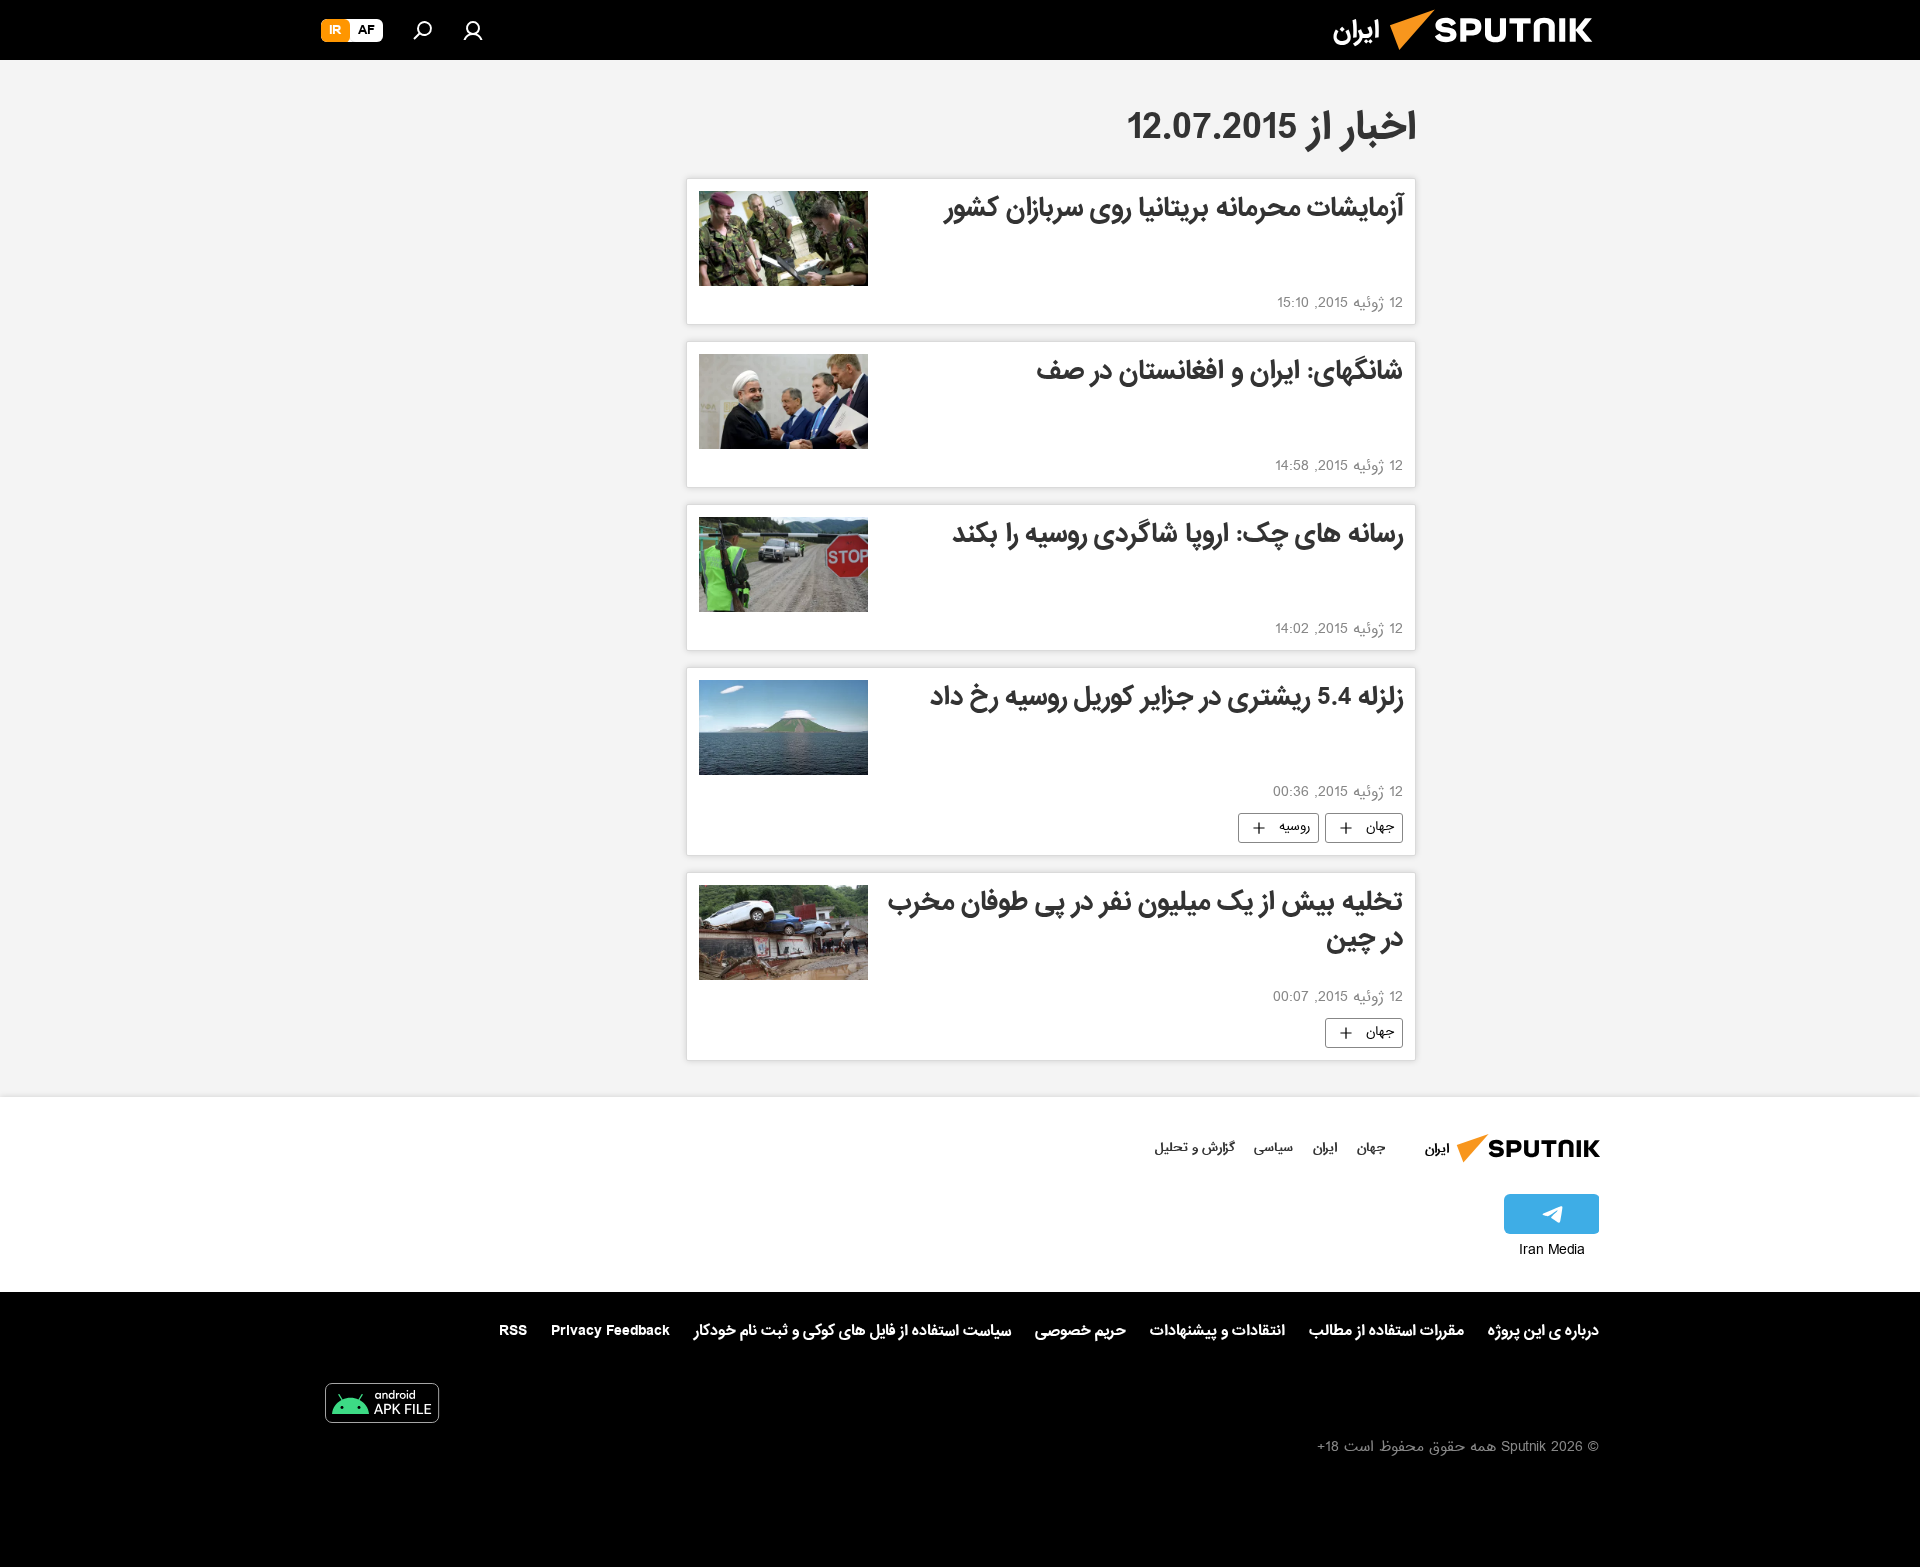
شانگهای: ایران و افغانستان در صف (1220, 374)
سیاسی (1273, 1147)
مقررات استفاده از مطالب (1386, 1331)
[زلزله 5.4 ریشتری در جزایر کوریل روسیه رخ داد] (783, 727)
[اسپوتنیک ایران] (1499, 58)
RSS (513, 1331)
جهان (1380, 828)
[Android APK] (382, 1407)
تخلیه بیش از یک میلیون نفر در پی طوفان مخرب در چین (1145, 923)
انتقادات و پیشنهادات (1217, 1331)
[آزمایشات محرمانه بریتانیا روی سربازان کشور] (783, 238)
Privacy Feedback (610, 1331)
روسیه (1294, 828)
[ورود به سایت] (473, 30)
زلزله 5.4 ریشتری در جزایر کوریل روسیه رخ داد (1166, 700)
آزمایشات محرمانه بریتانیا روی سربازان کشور (1174, 211)
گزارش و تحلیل (1195, 1147)
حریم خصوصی (1080, 1331)
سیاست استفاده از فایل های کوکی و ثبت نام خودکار (852, 1331)
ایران (1325, 1147)
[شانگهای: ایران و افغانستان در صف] (783, 401)
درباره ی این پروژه (1543, 1331)
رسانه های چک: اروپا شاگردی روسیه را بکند (1177, 537)
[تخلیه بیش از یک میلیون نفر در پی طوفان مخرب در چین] (783, 932)
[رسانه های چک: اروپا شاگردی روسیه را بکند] (783, 564)
